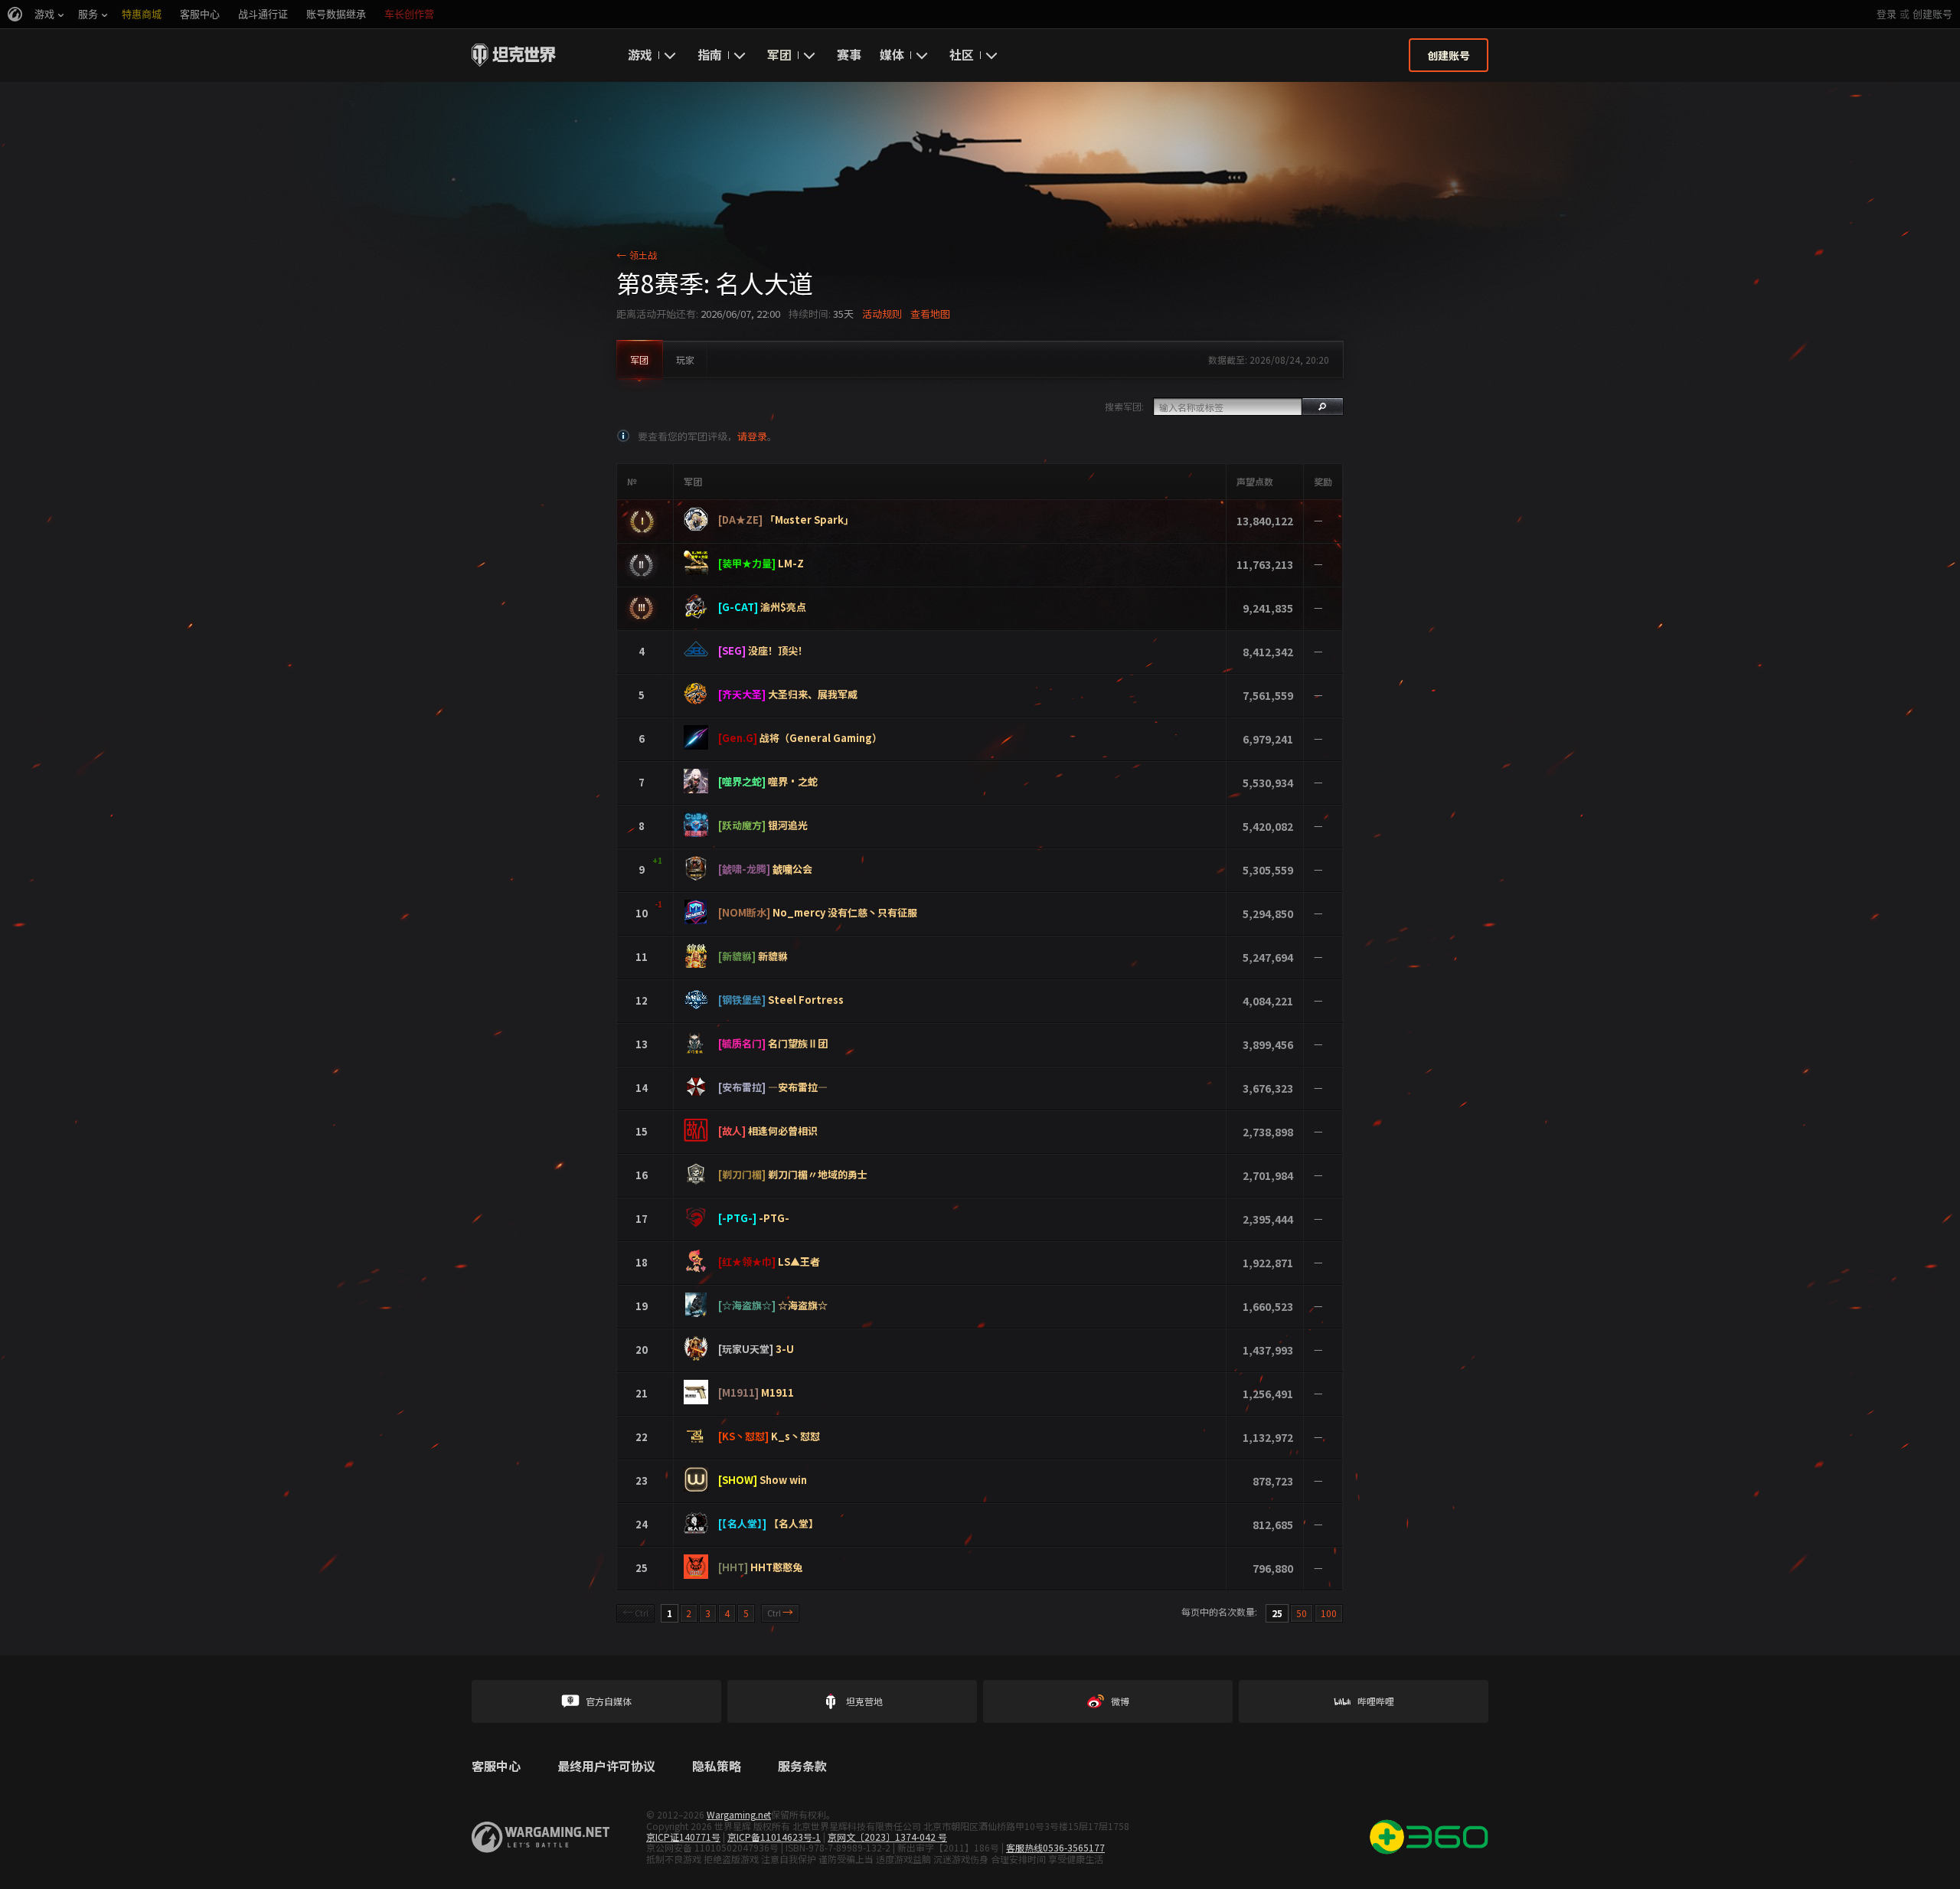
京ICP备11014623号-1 (774, 1837)
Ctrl (635, 1612)
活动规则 (882, 314)
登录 (1886, 14)
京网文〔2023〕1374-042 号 (887, 1837)
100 (1329, 1613)
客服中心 (496, 1766)
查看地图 (930, 314)
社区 (962, 54)
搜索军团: (1124, 406)
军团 (779, 54)
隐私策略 (717, 1766)
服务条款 (802, 1766)
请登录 (752, 436)
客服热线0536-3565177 (1055, 1847)
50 (1302, 1613)
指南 (710, 54)
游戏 (640, 54)
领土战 (637, 255)
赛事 (849, 54)
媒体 (892, 54)
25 (1277, 1613)
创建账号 (1932, 14)
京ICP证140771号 (683, 1837)
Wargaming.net (739, 1814)
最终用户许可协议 (606, 1766)
